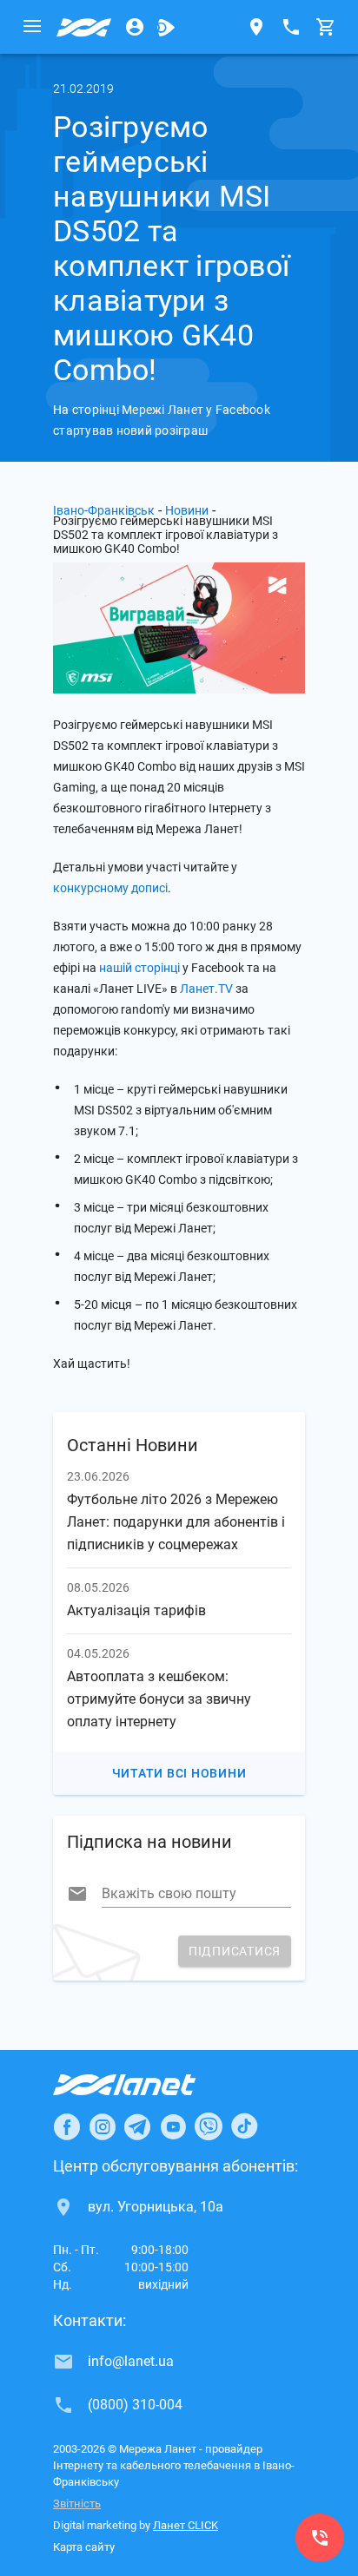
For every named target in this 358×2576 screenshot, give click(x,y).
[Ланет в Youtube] (173, 2126)
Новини (187, 510)
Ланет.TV (206, 989)
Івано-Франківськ (104, 510)
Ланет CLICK (186, 2525)
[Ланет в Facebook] (67, 2126)
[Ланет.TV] (166, 27)
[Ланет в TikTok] (244, 2126)
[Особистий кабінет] (135, 27)
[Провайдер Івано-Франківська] (84, 27)
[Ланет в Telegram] (137, 2126)
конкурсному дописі (110, 888)
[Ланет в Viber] (209, 2126)
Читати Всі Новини (179, 1773)
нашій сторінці (139, 968)
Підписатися (235, 1951)
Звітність (77, 2504)
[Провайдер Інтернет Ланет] (145, 2085)
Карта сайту (84, 2547)
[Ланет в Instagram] (103, 2126)
